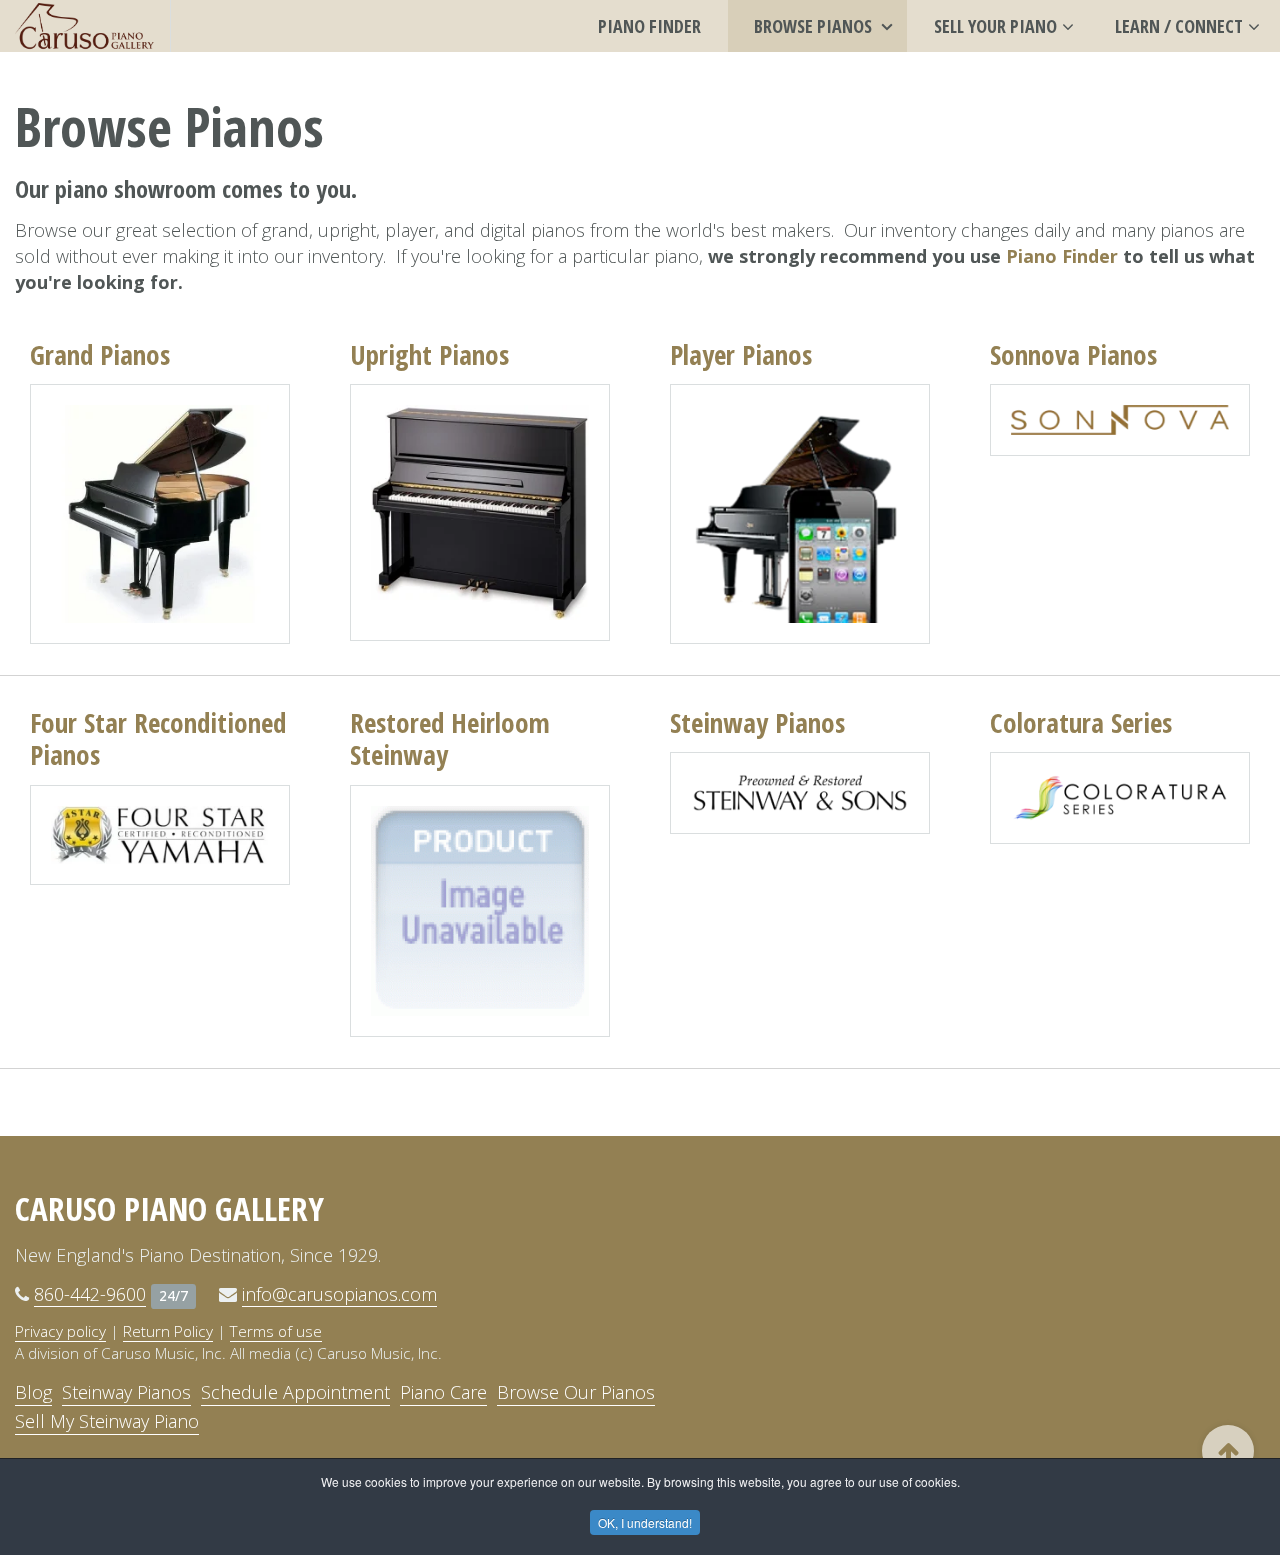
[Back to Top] (1228, 1451)
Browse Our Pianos (576, 1392)
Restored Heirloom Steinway (450, 738)
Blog (33, 1392)
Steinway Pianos (757, 722)
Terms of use (276, 1331)
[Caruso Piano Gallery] (85, 26)
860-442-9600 (90, 1294)
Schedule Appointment (295, 1392)
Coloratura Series (1081, 722)
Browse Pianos (815, 26)
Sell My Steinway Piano (107, 1421)
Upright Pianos (429, 354)
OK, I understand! (645, 1522)
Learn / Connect (1179, 26)
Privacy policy (60, 1331)
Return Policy (168, 1331)
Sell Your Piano (995, 26)
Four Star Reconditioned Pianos (158, 738)
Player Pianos (741, 354)
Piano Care (443, 1392)
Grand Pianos (100, 354)
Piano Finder (649, 26)
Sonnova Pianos (1073, 354)
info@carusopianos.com (339, 1294)
